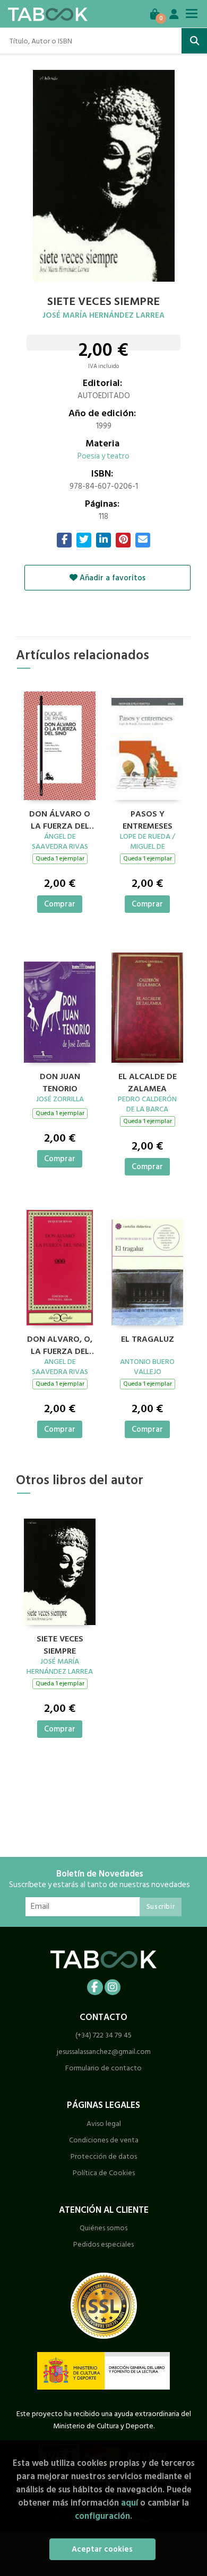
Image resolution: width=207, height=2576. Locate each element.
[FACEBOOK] (95, 1987)
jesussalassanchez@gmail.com (104, 2052)
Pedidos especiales (103, 2244)
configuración (102, 2516)
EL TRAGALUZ (148, 1340)
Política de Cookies (104, 2173)
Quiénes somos (103, 2228)
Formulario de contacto (103, 2068)
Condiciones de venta (104, 2140)
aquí (130, 2503)
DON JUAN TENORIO (60, 1081)
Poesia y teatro (103, 456)
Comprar (60, 904)
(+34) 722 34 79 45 (103, 2035)
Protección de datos (104, 2156)
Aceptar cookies (102, 2549)
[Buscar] (194, 41)
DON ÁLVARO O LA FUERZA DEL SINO (60, 819)
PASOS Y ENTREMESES (148, 819)
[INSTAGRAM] (113, 1987)
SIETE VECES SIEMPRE (60, 1644)
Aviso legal (104, 2124)
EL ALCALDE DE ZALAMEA (148, 1081)
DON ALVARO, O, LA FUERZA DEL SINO (60, 1344)
